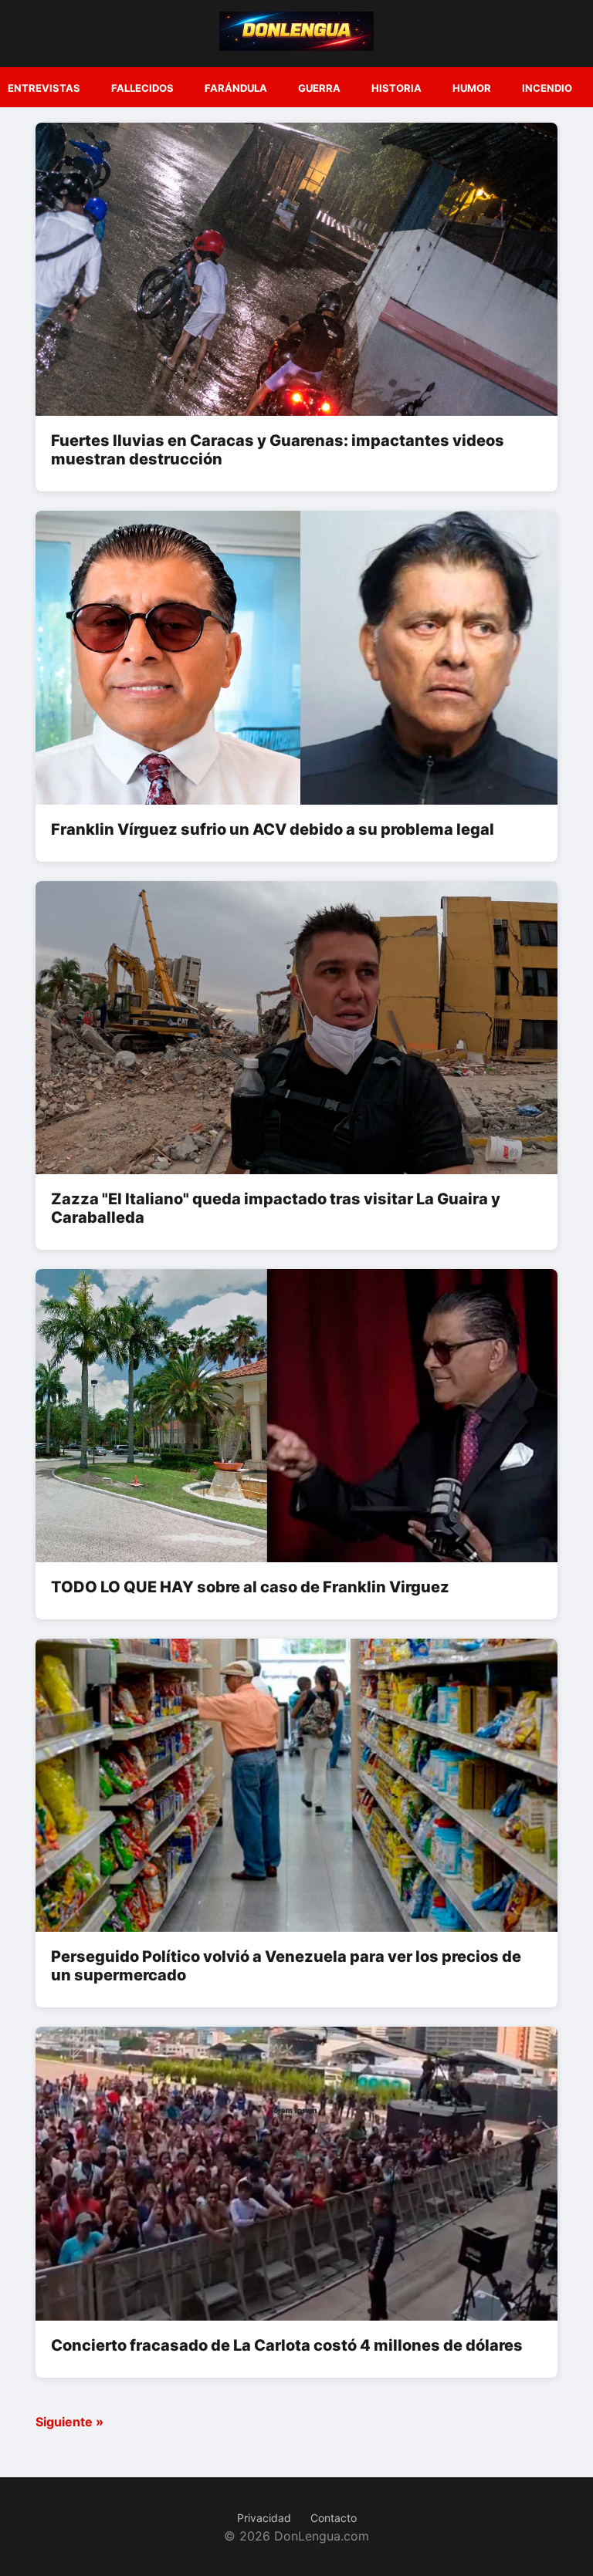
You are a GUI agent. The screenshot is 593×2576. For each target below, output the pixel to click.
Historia (396, 88)
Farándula (236, 88)
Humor (472, 88)
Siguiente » (69, 2422)
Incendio (547, 88)
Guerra (319, 88)
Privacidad (264, 2518)
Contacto (334, 2518)
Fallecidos (142, 88)
